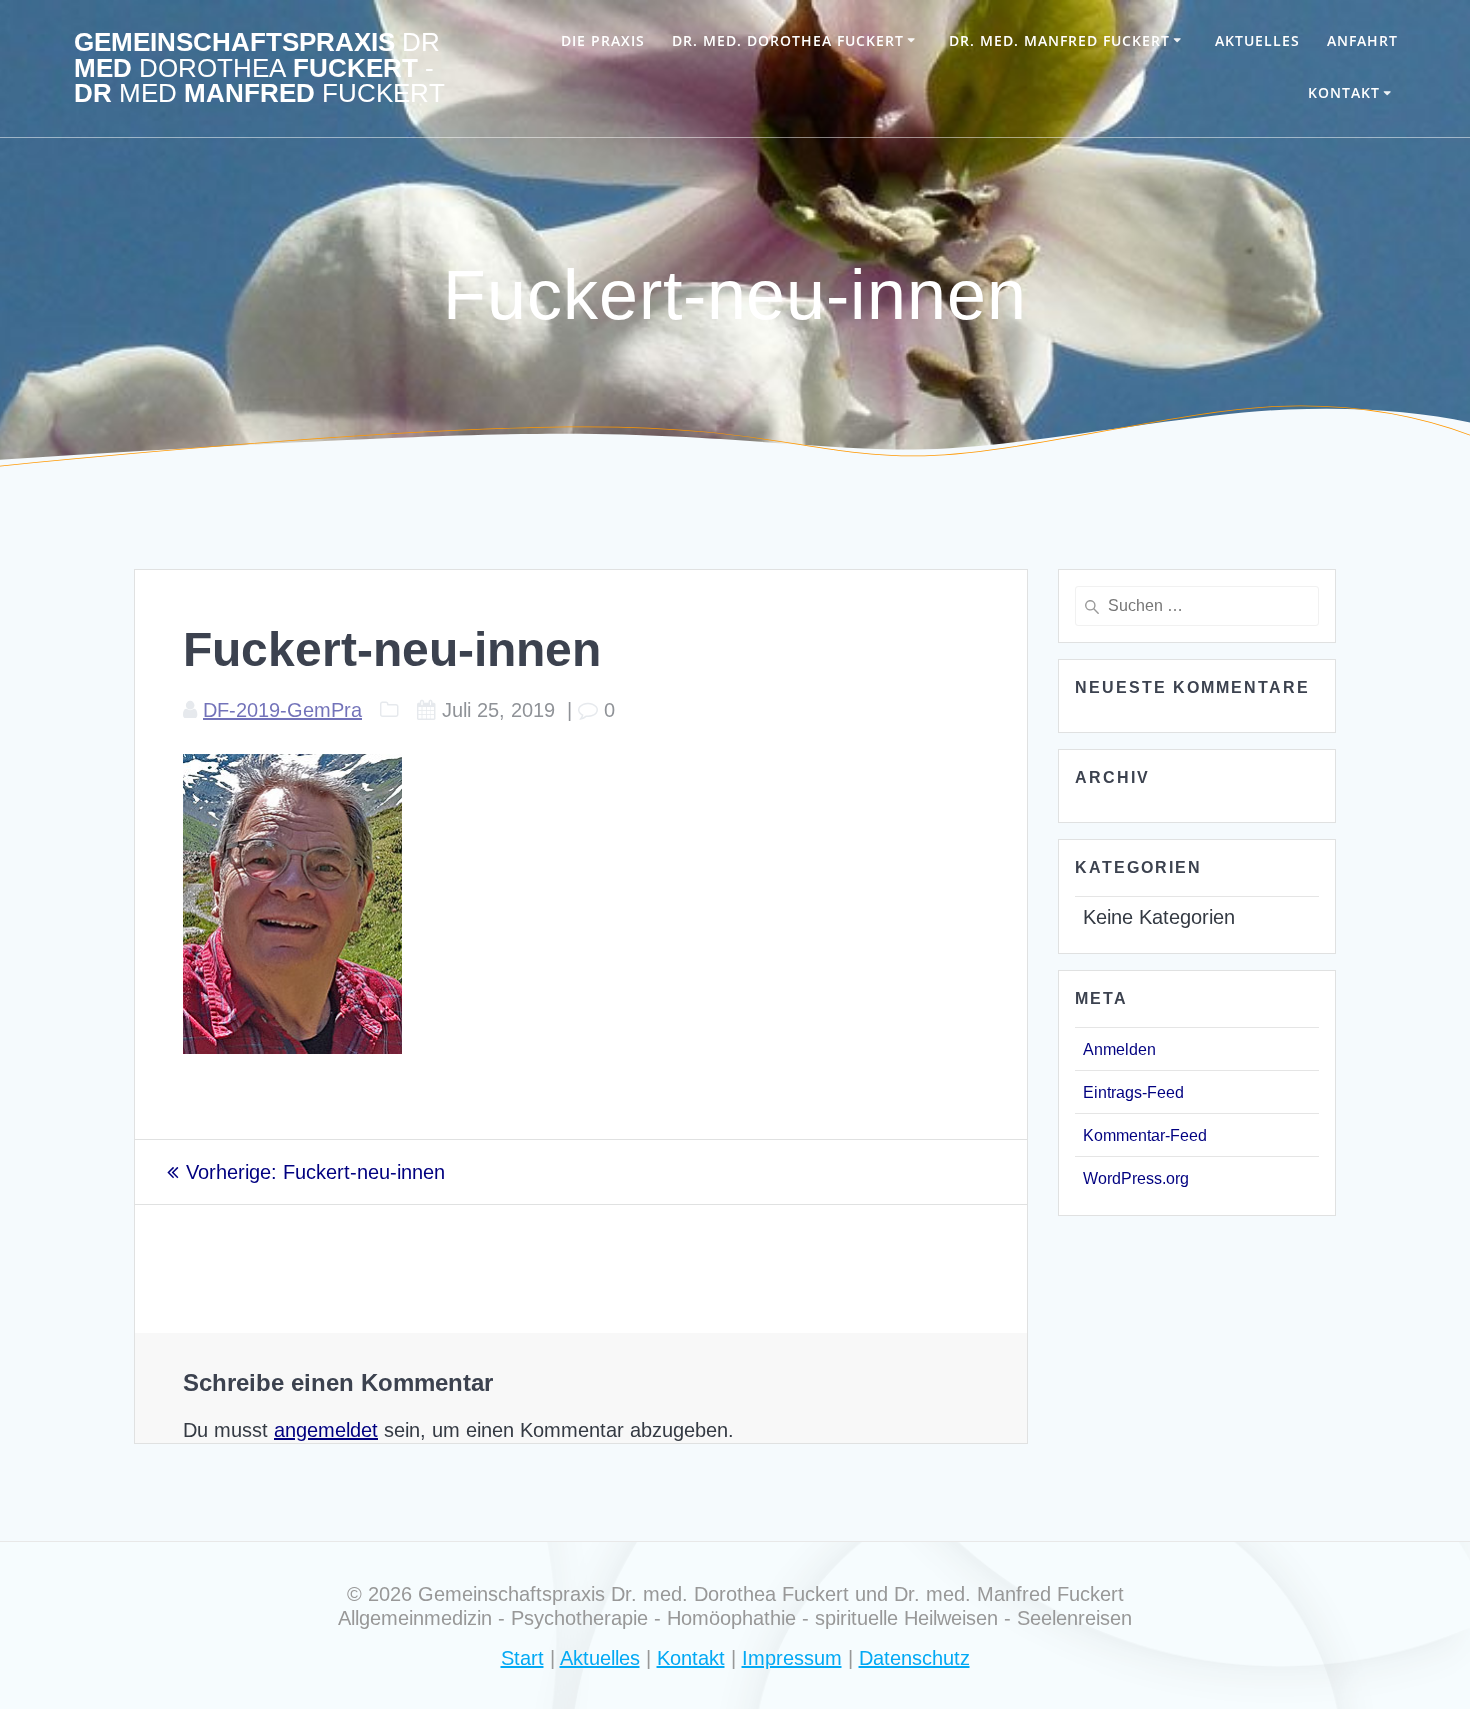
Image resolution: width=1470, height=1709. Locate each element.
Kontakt (1344, 92)
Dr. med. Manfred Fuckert (1059, 40)
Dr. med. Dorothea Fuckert (788, 40)
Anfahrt (1362, 40)
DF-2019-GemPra (282, 710)
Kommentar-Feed (1145, 1135)
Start (522, 1658)
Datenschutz (914, 1658)
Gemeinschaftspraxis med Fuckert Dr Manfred (259, 68)
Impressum (792, 1658)
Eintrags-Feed (1133, 1092)
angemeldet (326, 1430)
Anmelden (1119, 1049)
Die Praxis (603, 40)
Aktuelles (1257, 40)
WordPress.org (1136, 1178)
